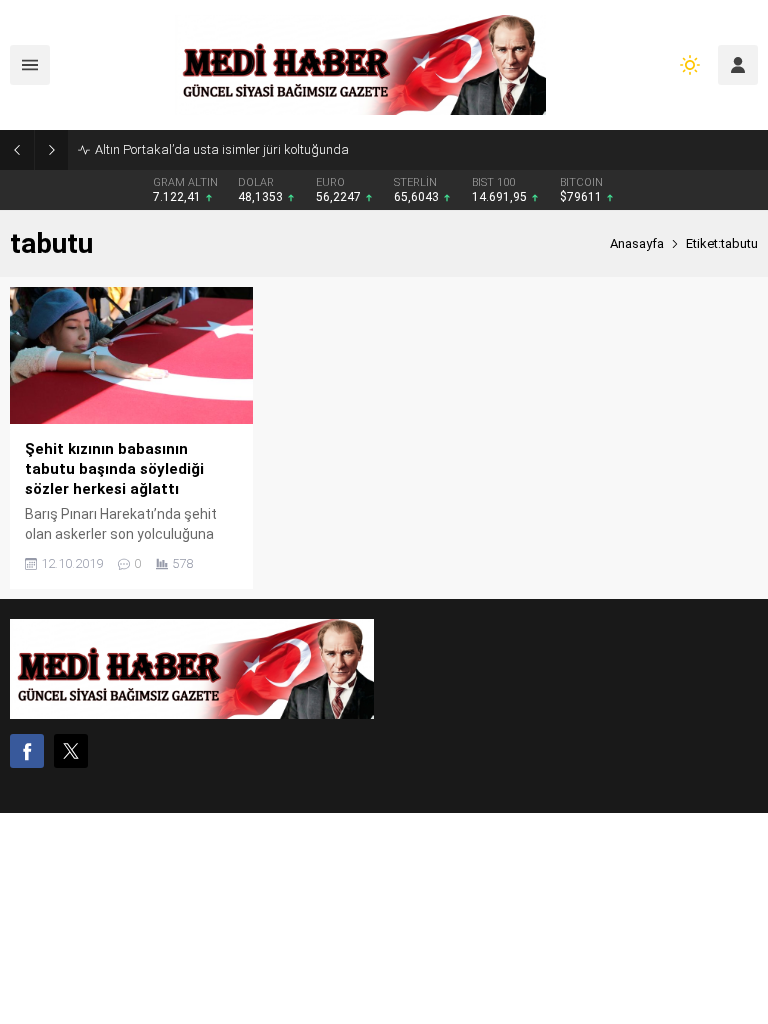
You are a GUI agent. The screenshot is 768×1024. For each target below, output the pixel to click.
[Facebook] (27, 751)
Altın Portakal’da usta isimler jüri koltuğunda (222, 149)
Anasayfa (637, 243)
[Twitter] (71, 751)
